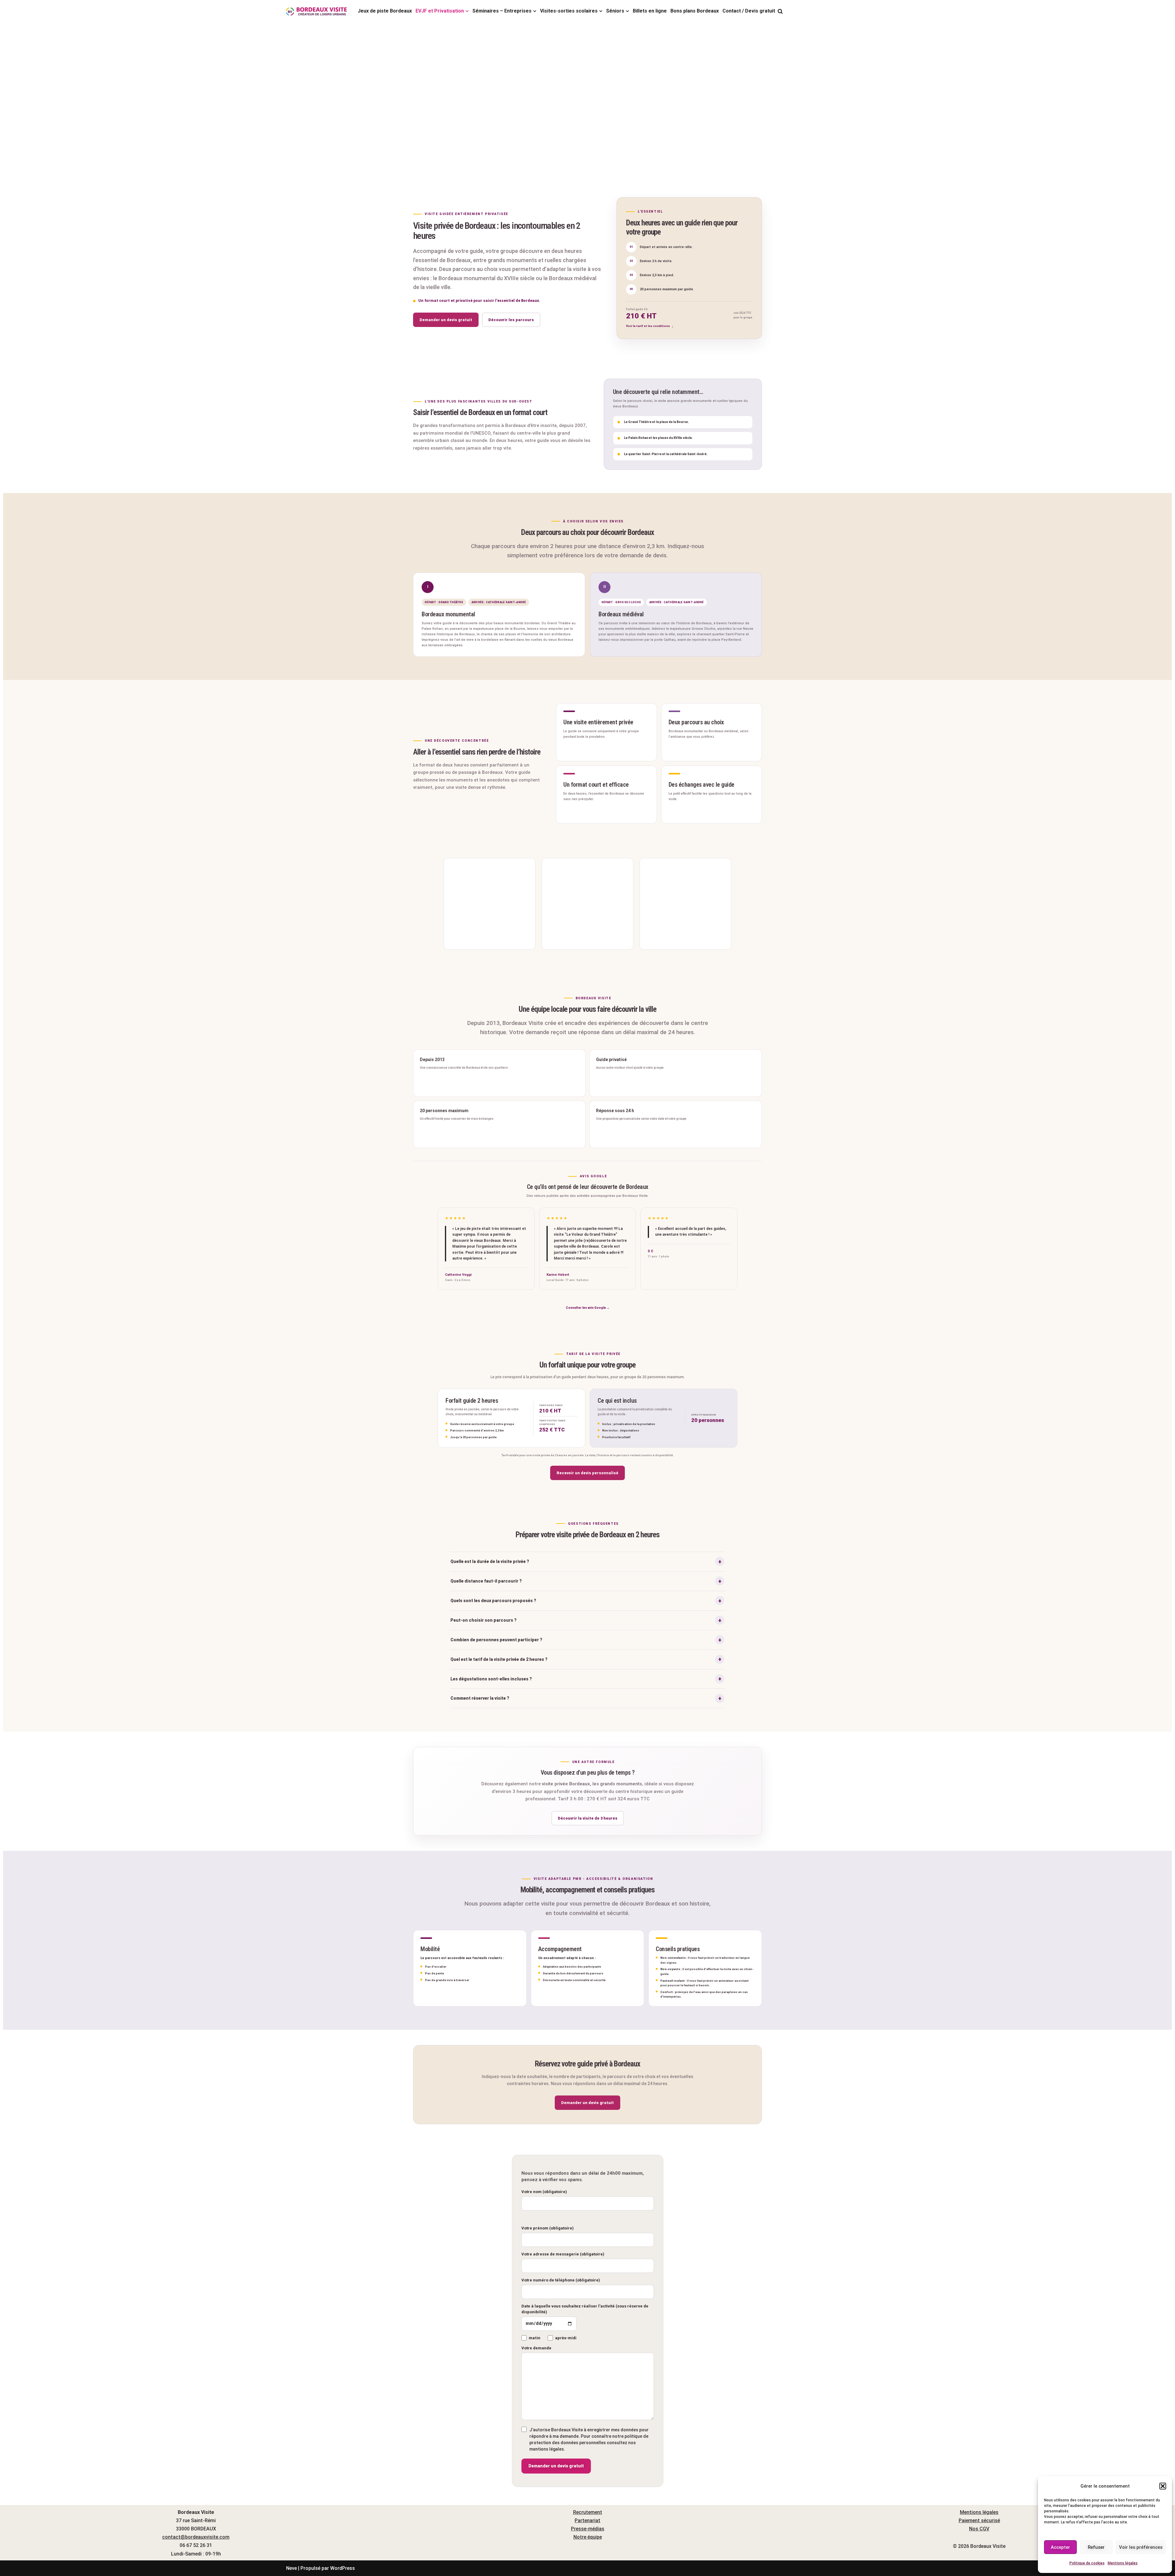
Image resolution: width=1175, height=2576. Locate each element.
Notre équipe (588, 2537)
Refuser (1096, 2547)
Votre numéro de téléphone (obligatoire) (561, 2280)
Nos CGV (979, 2529)
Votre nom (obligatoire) (544, 2192)
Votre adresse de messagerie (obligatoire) (563, 2254)
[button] (1163, 2486)
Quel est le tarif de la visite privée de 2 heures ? (499, 1659)
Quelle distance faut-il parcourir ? (486, 1581)
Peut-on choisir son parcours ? (483, 1620)
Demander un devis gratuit (446, 320)
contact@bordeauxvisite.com (196, 2537)
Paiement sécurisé (979, 2520)
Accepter (1060, 2547)
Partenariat (587, 2520)
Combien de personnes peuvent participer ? (496, 1640)
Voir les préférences (1141, 2547)
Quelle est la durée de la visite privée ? (490, 1561)
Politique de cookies (1087, 2563)
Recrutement (588, 2512)
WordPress (343, 2568)
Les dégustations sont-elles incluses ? (491, 1679)
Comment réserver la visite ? (480, 1698)
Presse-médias (588, 2529)
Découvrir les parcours (511, 320)
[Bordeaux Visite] (317, 11)
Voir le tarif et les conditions (648, 326)
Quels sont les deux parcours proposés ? (493, 1601)
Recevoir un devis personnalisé (587, 1473)
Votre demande (536, 2348)
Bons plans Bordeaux (695, 11)
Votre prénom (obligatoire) (548, 2228)
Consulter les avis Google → (588, 1308)
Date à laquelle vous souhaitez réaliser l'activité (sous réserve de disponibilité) (585, 2309)
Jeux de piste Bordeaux (385, 11)
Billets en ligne (650, 11)
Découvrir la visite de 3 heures (588, 1818)
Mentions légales (1123, 2563)
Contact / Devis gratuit (749, 11)
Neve (291, 2568)
